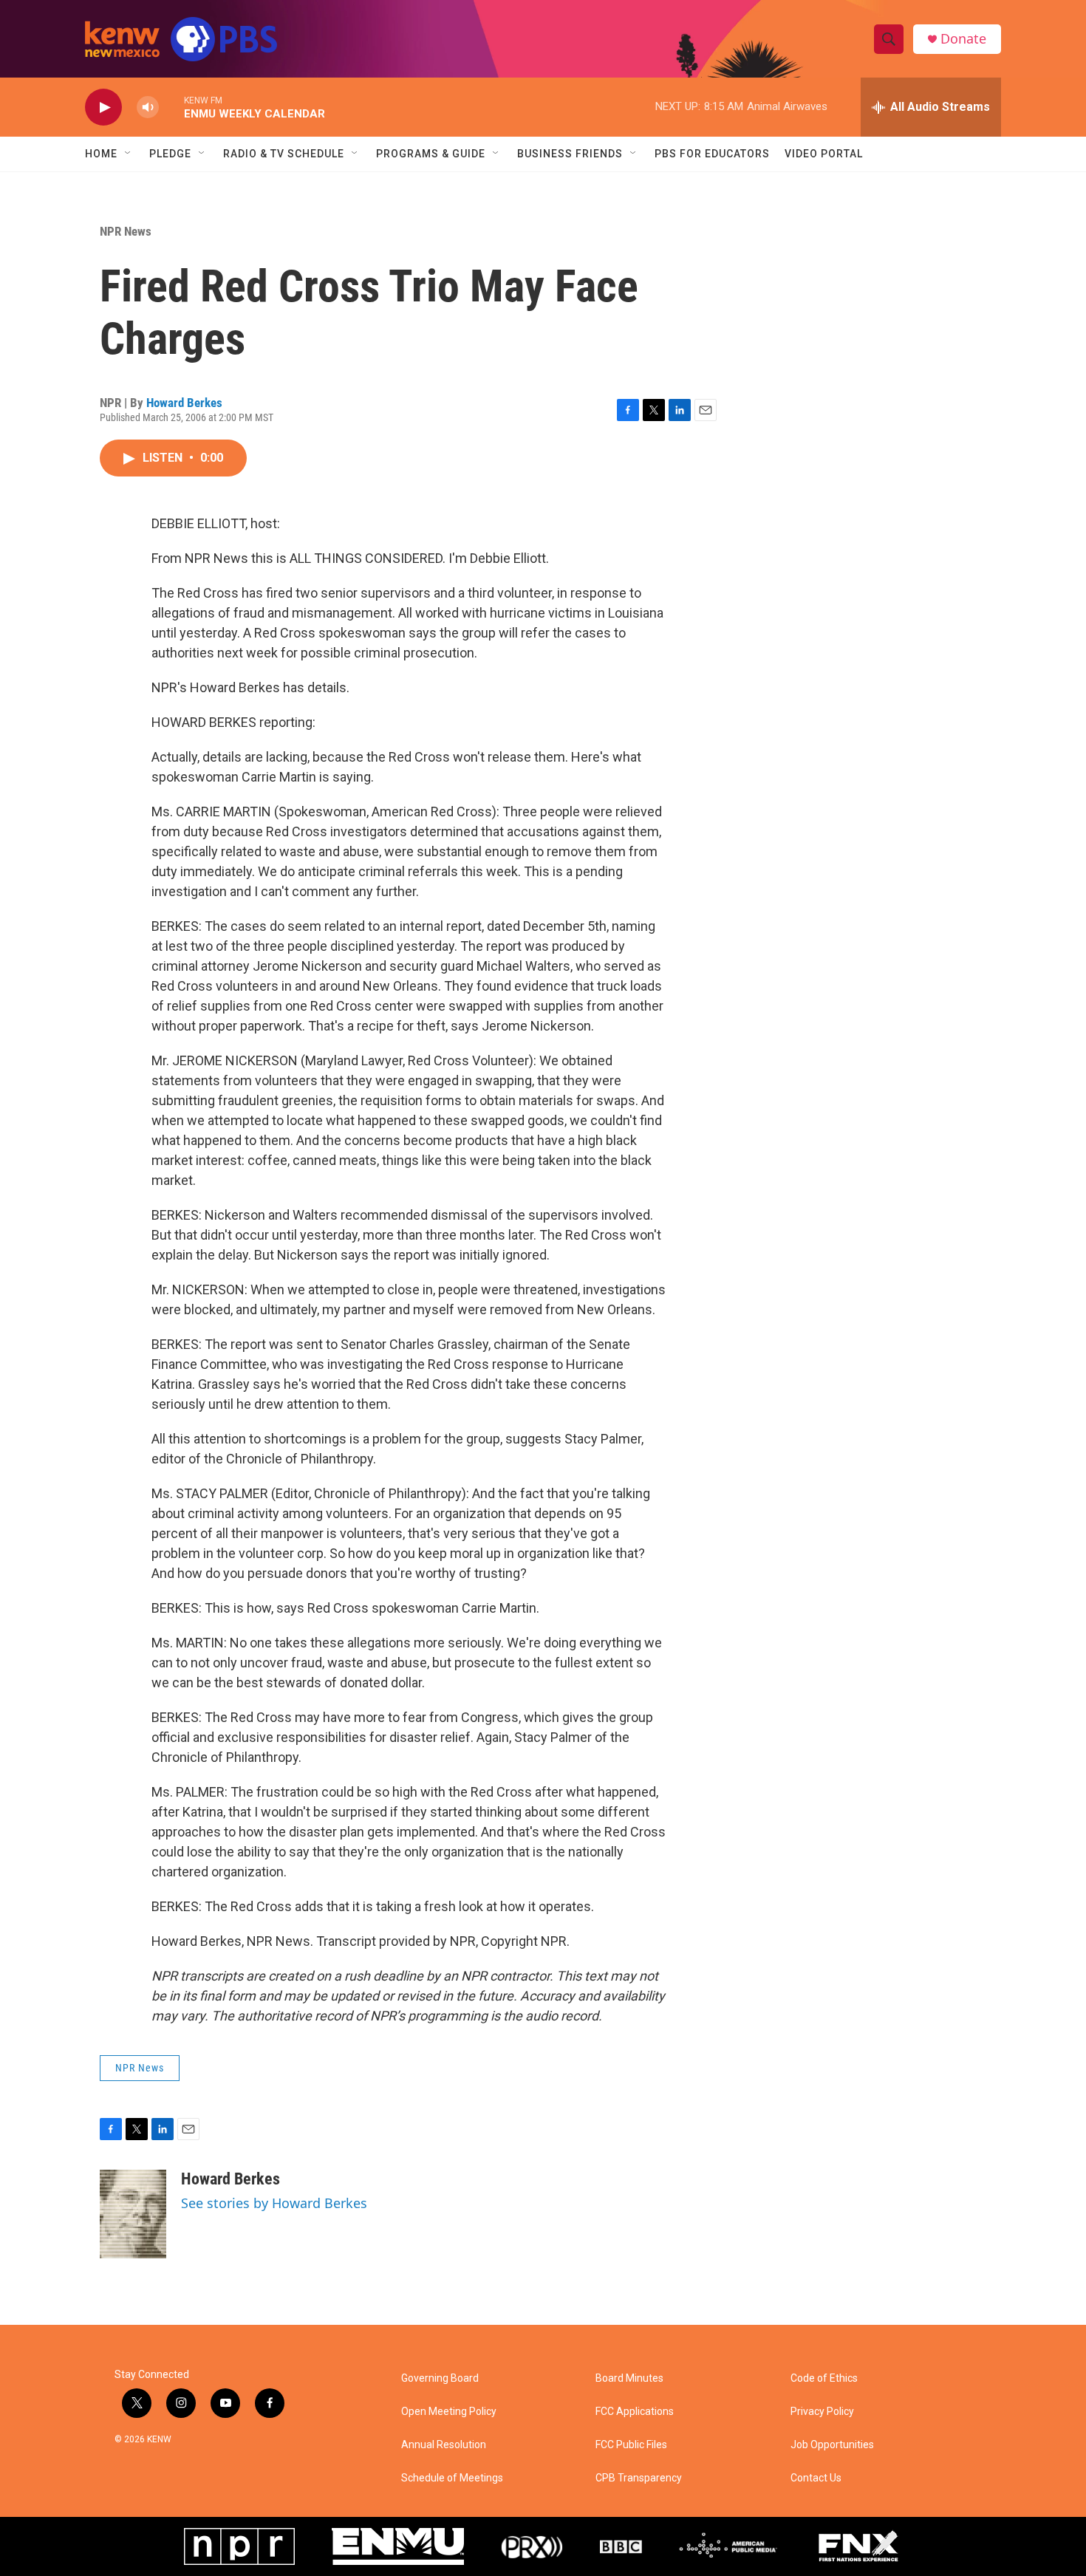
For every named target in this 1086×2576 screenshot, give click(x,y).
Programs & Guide (431, 154)
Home (101, 154)
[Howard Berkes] (133, 2214)
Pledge (170, 154)
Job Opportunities (832, 2445)
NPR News (126, 231)
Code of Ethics (824, 2378)
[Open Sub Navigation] (129, 154)
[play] (103, 107)
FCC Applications (635, 2412)
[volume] (148, 107)
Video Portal (824, 154)
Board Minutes (629, 2378)
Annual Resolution (444, 2445)
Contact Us (816, 2478)
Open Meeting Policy (449, 2412)
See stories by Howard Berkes (274, 2203)
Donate (963, 39)
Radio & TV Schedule (284, 154)
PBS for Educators (712, 154)
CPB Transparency (639, 2478)
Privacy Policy (822, 2412)
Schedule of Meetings (452, 2478)
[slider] (171, 107)
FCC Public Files (631, 2445)
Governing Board (440, 2378)
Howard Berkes (184, 403)
